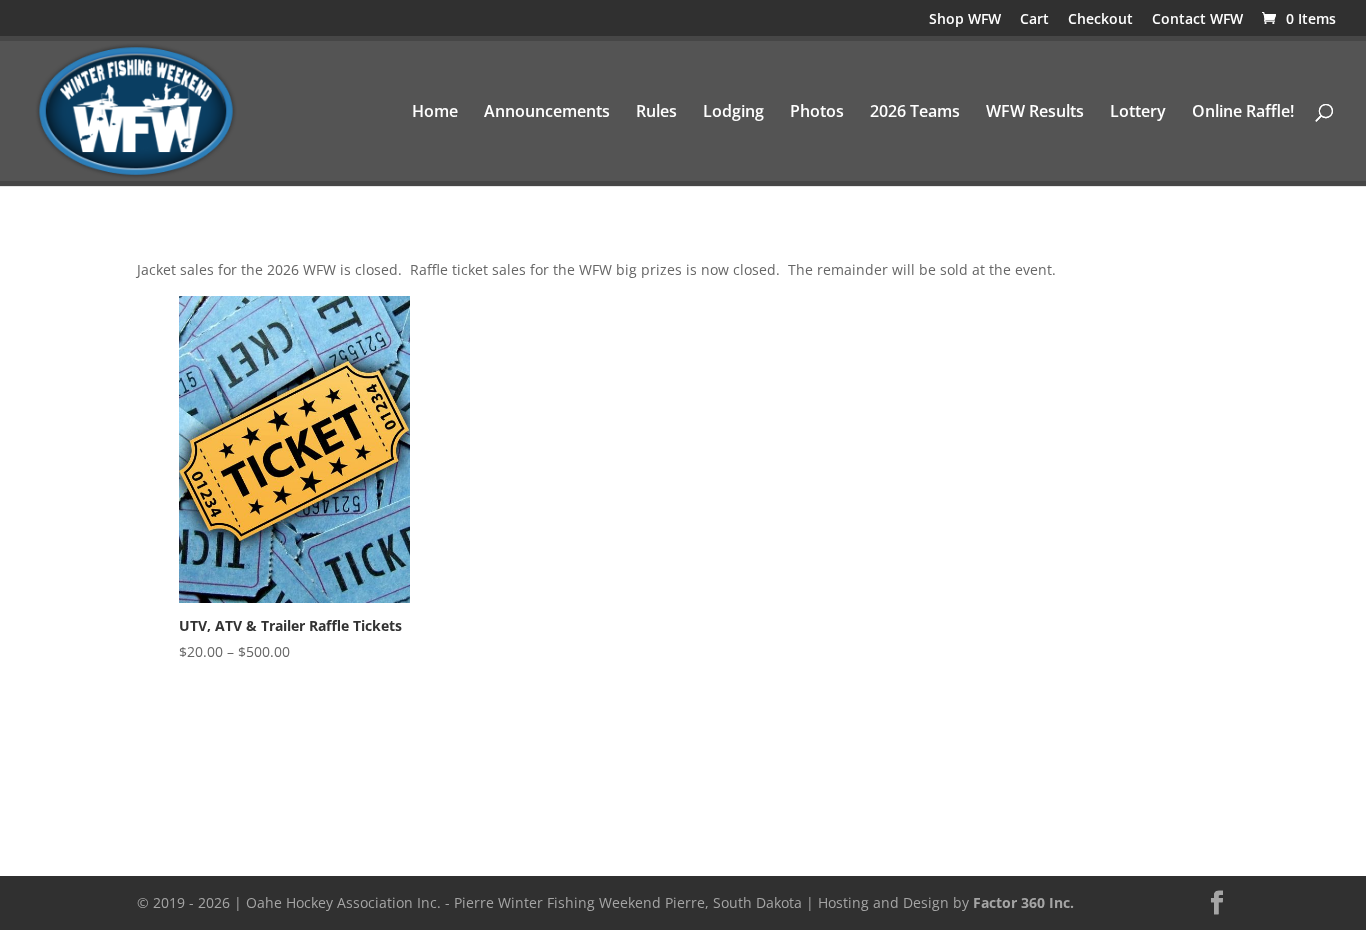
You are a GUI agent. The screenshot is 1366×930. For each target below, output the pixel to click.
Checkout (1100, 20)
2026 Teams (915, 113)
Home (435, 113)
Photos (817, 113)
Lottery (1138, 113)
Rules (656, 113)
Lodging (733, 113)
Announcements (547, 113)
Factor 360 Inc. (1023, 902)
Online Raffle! (1243, 113)
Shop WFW (965, 20)
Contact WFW (1197, 20)
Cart (1034, 20)
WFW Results (1035, 113)
